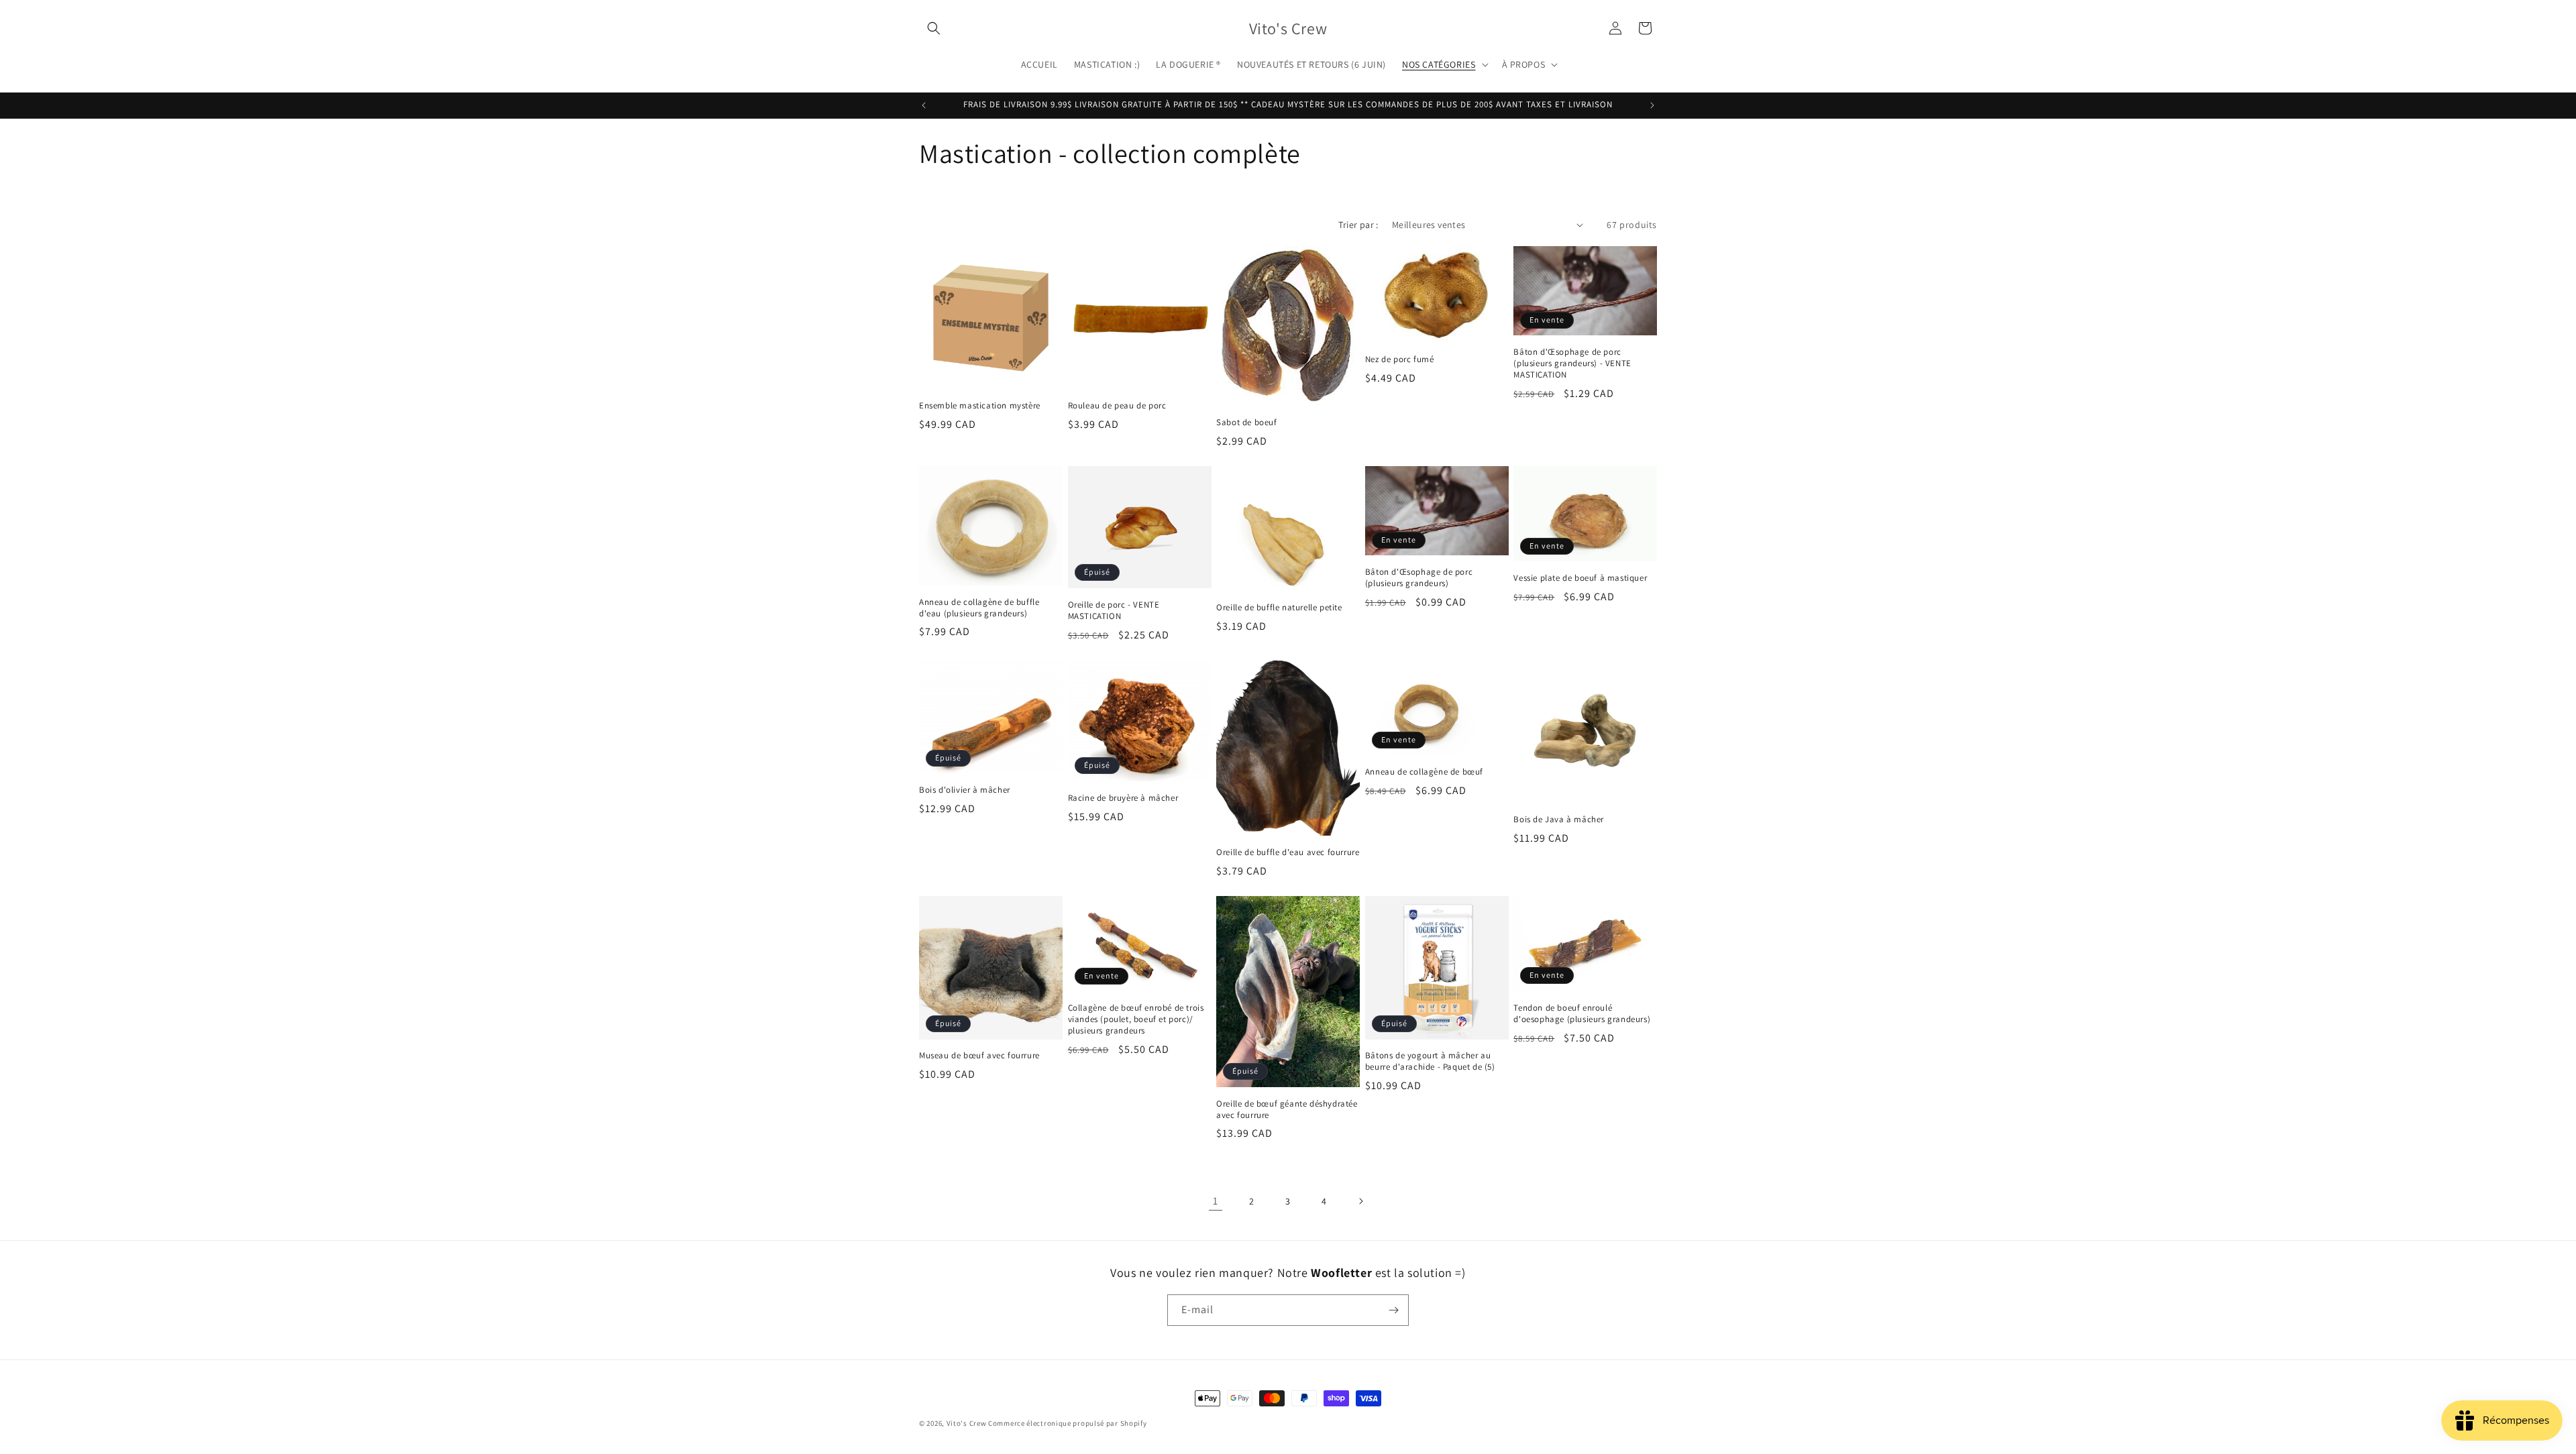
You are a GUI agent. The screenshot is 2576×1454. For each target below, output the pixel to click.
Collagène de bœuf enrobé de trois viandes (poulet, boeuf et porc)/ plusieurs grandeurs (1136, 1019)
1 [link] (1216, 1201)
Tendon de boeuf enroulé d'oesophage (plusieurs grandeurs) (1582, 1014)
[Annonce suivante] (1652, 105)
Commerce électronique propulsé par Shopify (1067, 1423)
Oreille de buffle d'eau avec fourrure (1288, 852)
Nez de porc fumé (1400, 359)
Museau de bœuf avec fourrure (979, 1056)
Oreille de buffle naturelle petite (1279, 608)
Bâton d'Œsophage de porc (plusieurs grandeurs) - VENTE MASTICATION (1572, 363)
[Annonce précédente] (924, 105)
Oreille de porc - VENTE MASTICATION (1114, 611)
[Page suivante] (1360, 1201)
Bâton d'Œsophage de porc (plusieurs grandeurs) (1419, 578)
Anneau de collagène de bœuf (1424, 772)
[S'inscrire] (1393, 1310)
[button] (934, 28)
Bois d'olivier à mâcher (965, 790)
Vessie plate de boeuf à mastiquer (1580, 578)
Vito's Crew (967, 1423)
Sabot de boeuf (1246, 423)
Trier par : (1358, 225)
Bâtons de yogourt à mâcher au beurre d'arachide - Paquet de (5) (1430, 1061)
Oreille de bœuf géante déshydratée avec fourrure (1287, 1110)
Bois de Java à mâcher (1559, 820)
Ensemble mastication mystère (980, 406)
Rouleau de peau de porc (1117, 406)
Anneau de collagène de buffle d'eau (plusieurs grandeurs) (979, 608)
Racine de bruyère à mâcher (1123, 798)
